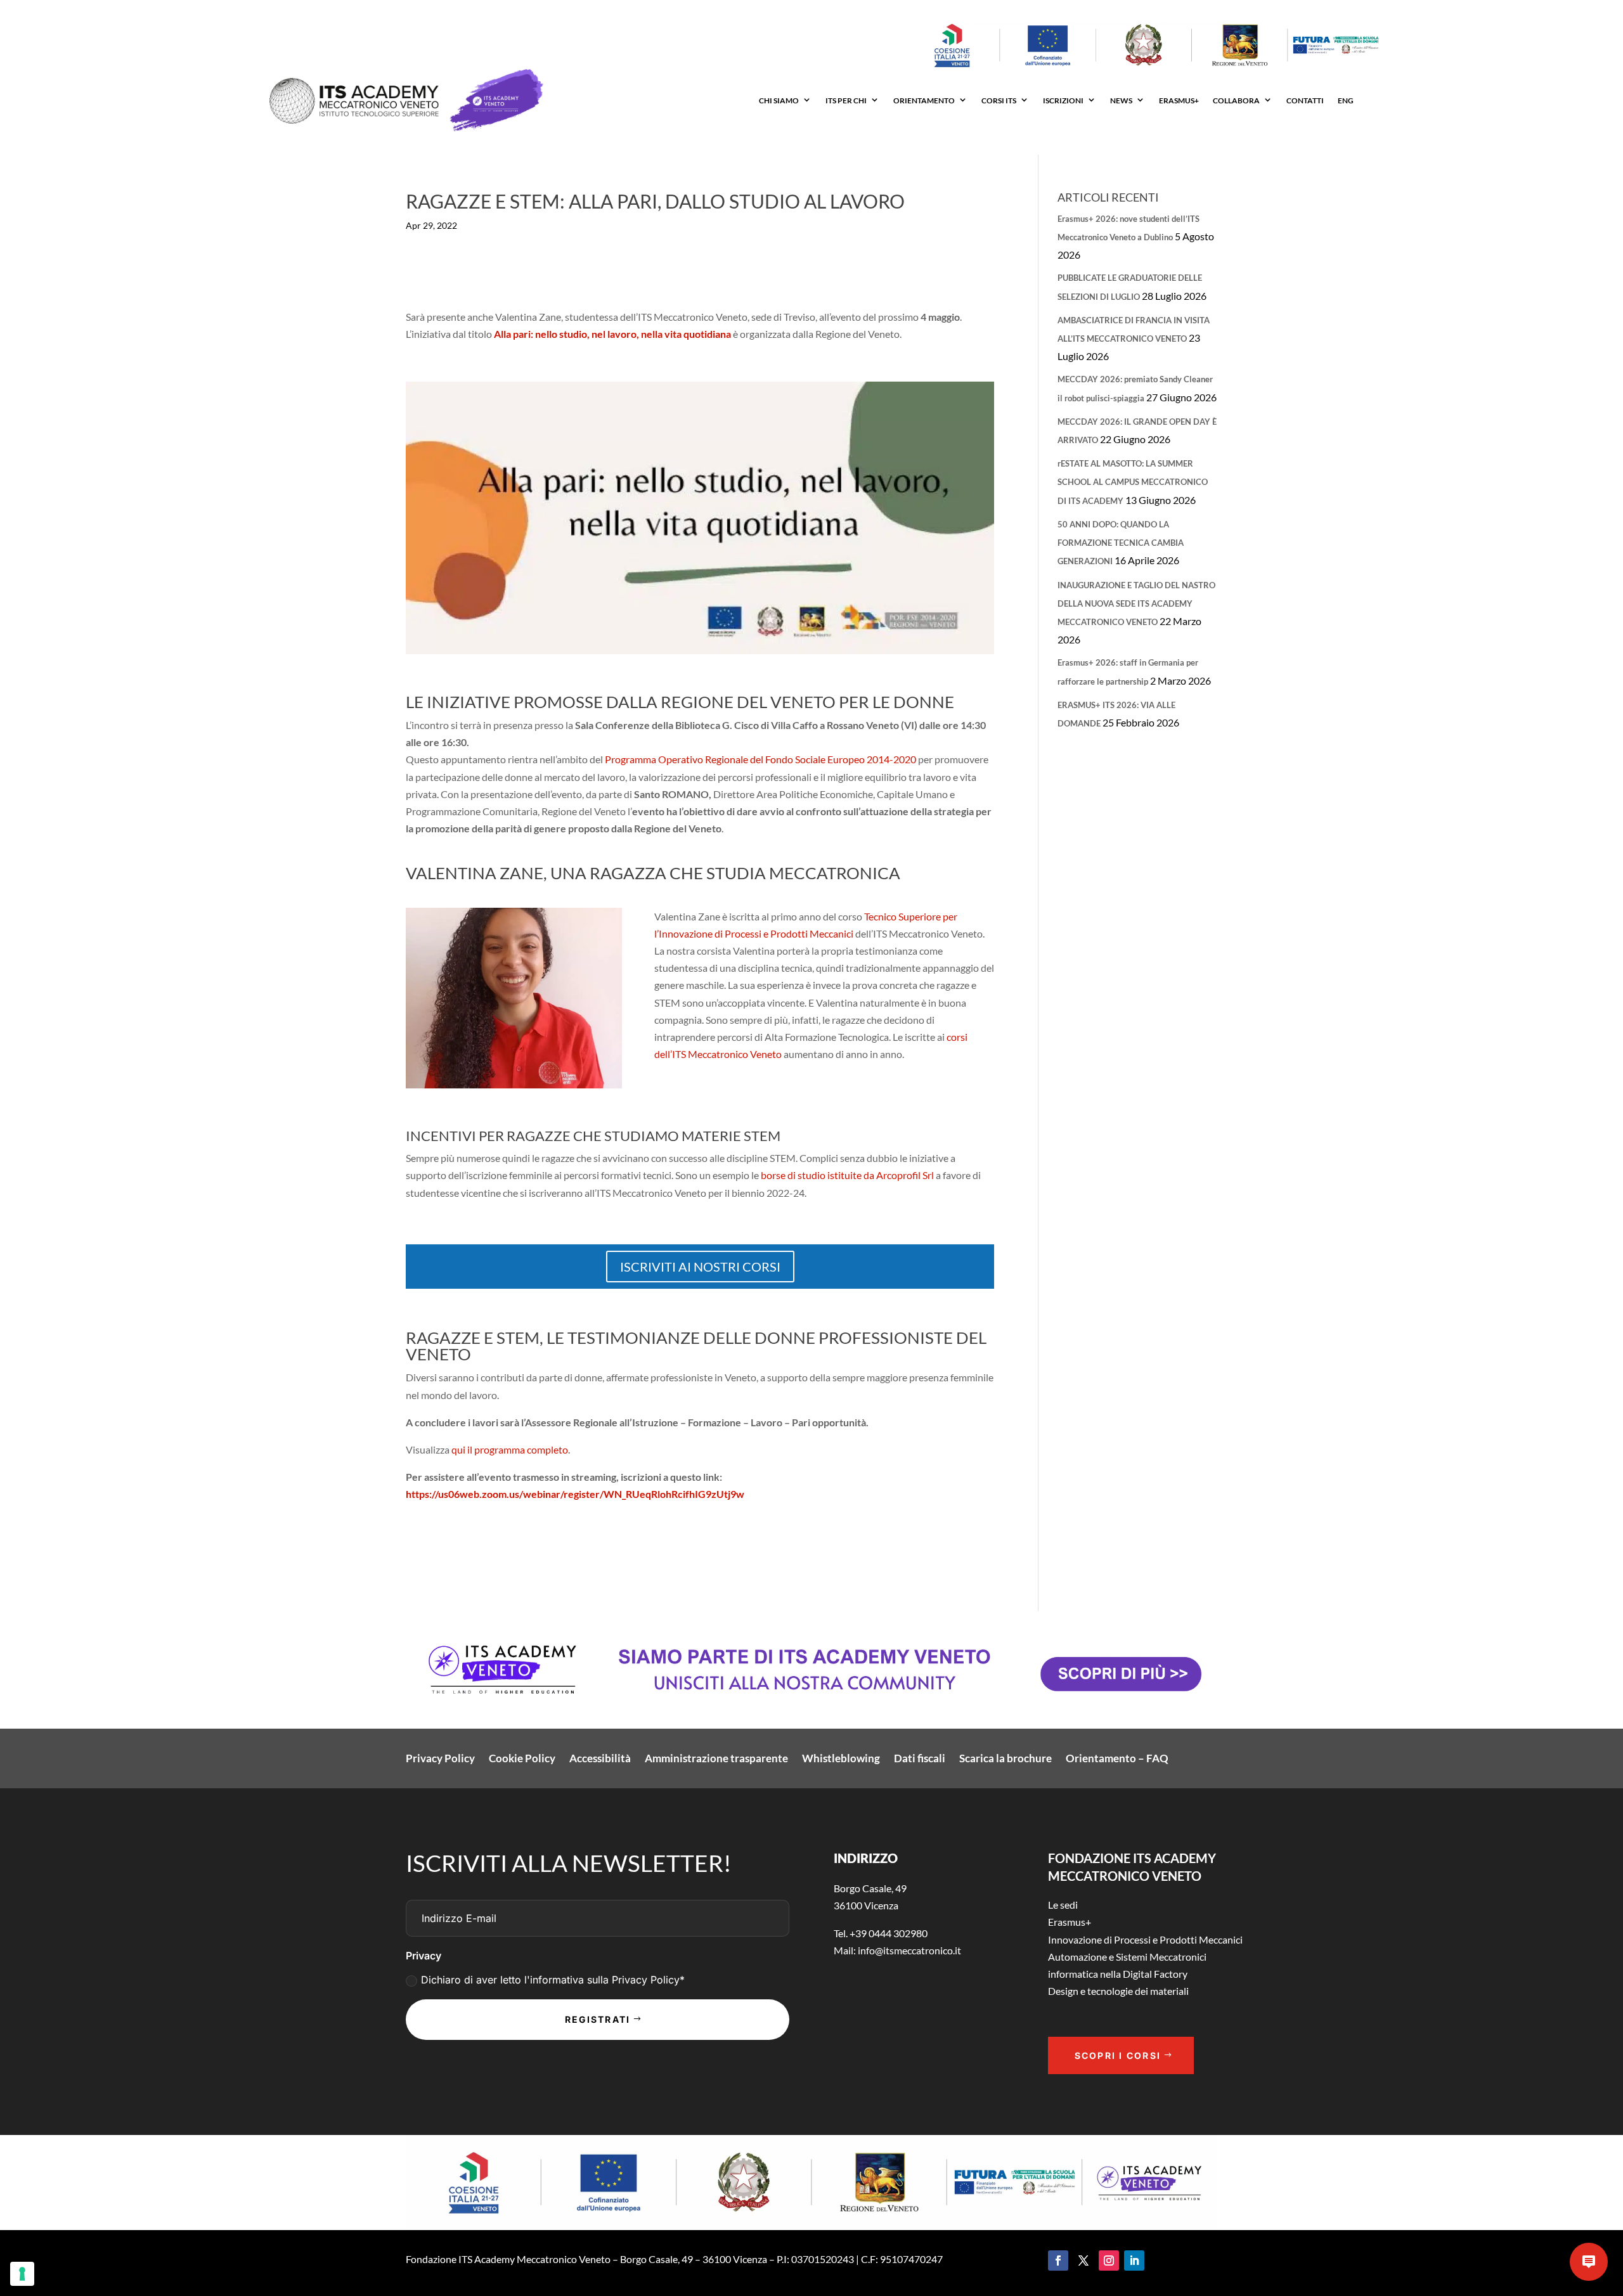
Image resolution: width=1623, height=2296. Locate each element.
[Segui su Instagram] (1109, 2261)
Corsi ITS (999, 100)
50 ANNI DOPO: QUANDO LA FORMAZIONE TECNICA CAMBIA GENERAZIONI (1121, 543)
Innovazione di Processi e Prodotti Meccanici (1145, 1939)
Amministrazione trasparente (716, 1759)
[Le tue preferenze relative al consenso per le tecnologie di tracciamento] (22, 2274)
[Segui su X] (1083, 2261)
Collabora (1236, 100)
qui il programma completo (510, 1449)
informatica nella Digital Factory (1118, 1974)
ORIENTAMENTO (924, 100)
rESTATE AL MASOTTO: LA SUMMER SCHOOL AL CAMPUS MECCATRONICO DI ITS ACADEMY (1133, 482)
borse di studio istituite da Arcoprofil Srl (847, 1175)
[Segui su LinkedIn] (1134, 2261)
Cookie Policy (522, 1759)
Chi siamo (779, 100)
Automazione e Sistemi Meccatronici (1127, 1957)
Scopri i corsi (1118, 2055)
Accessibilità (600, 1759)
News (1121, 100)
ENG (1346, 100)
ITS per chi (846, 100)
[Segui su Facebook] (1058, 2261)
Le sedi (1063, 1905)
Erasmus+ (1070, 1922)
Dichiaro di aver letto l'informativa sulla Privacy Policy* (553, 1980)
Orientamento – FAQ (1117, 1759)
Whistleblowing (841, 1759)
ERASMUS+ (1179, 100)
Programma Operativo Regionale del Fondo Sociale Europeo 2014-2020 (760, 759)
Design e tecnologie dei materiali (1118, 1991)
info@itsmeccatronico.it (908, 1950)
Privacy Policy (440, 1759)
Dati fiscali (920, 1759)
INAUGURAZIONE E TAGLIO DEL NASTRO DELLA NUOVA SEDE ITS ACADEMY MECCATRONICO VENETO (1136, 603)
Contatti (1305, 100)
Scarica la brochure (1005, 1759)
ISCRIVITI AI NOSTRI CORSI (700, 1267)
